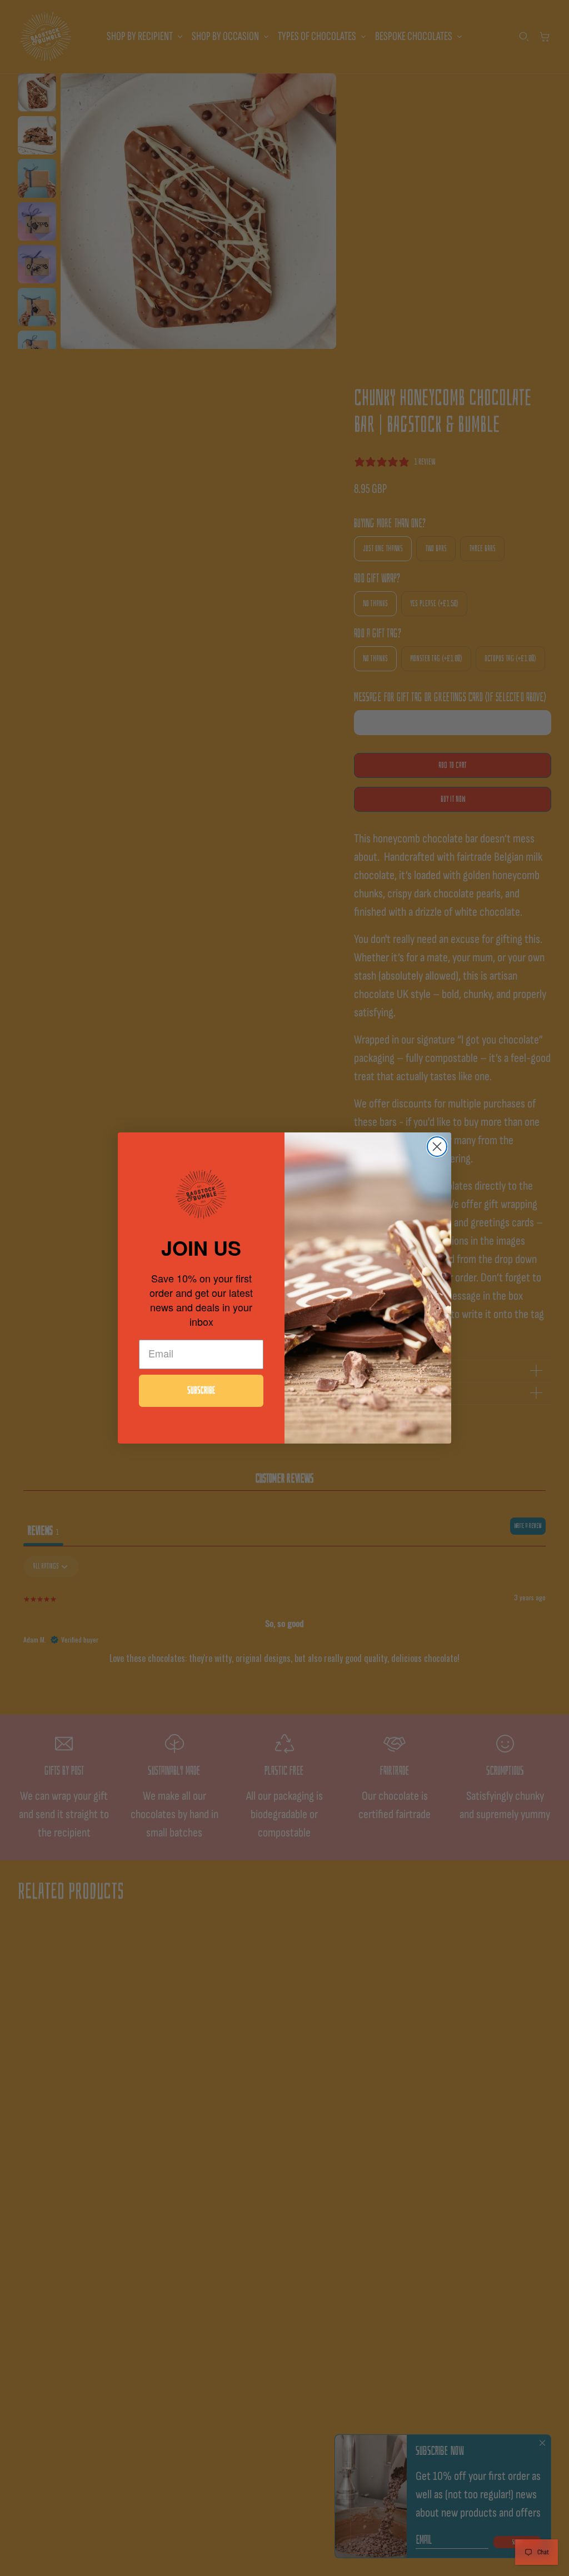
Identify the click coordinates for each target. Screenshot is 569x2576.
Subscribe (201, 1391)
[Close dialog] (437, 1147)
